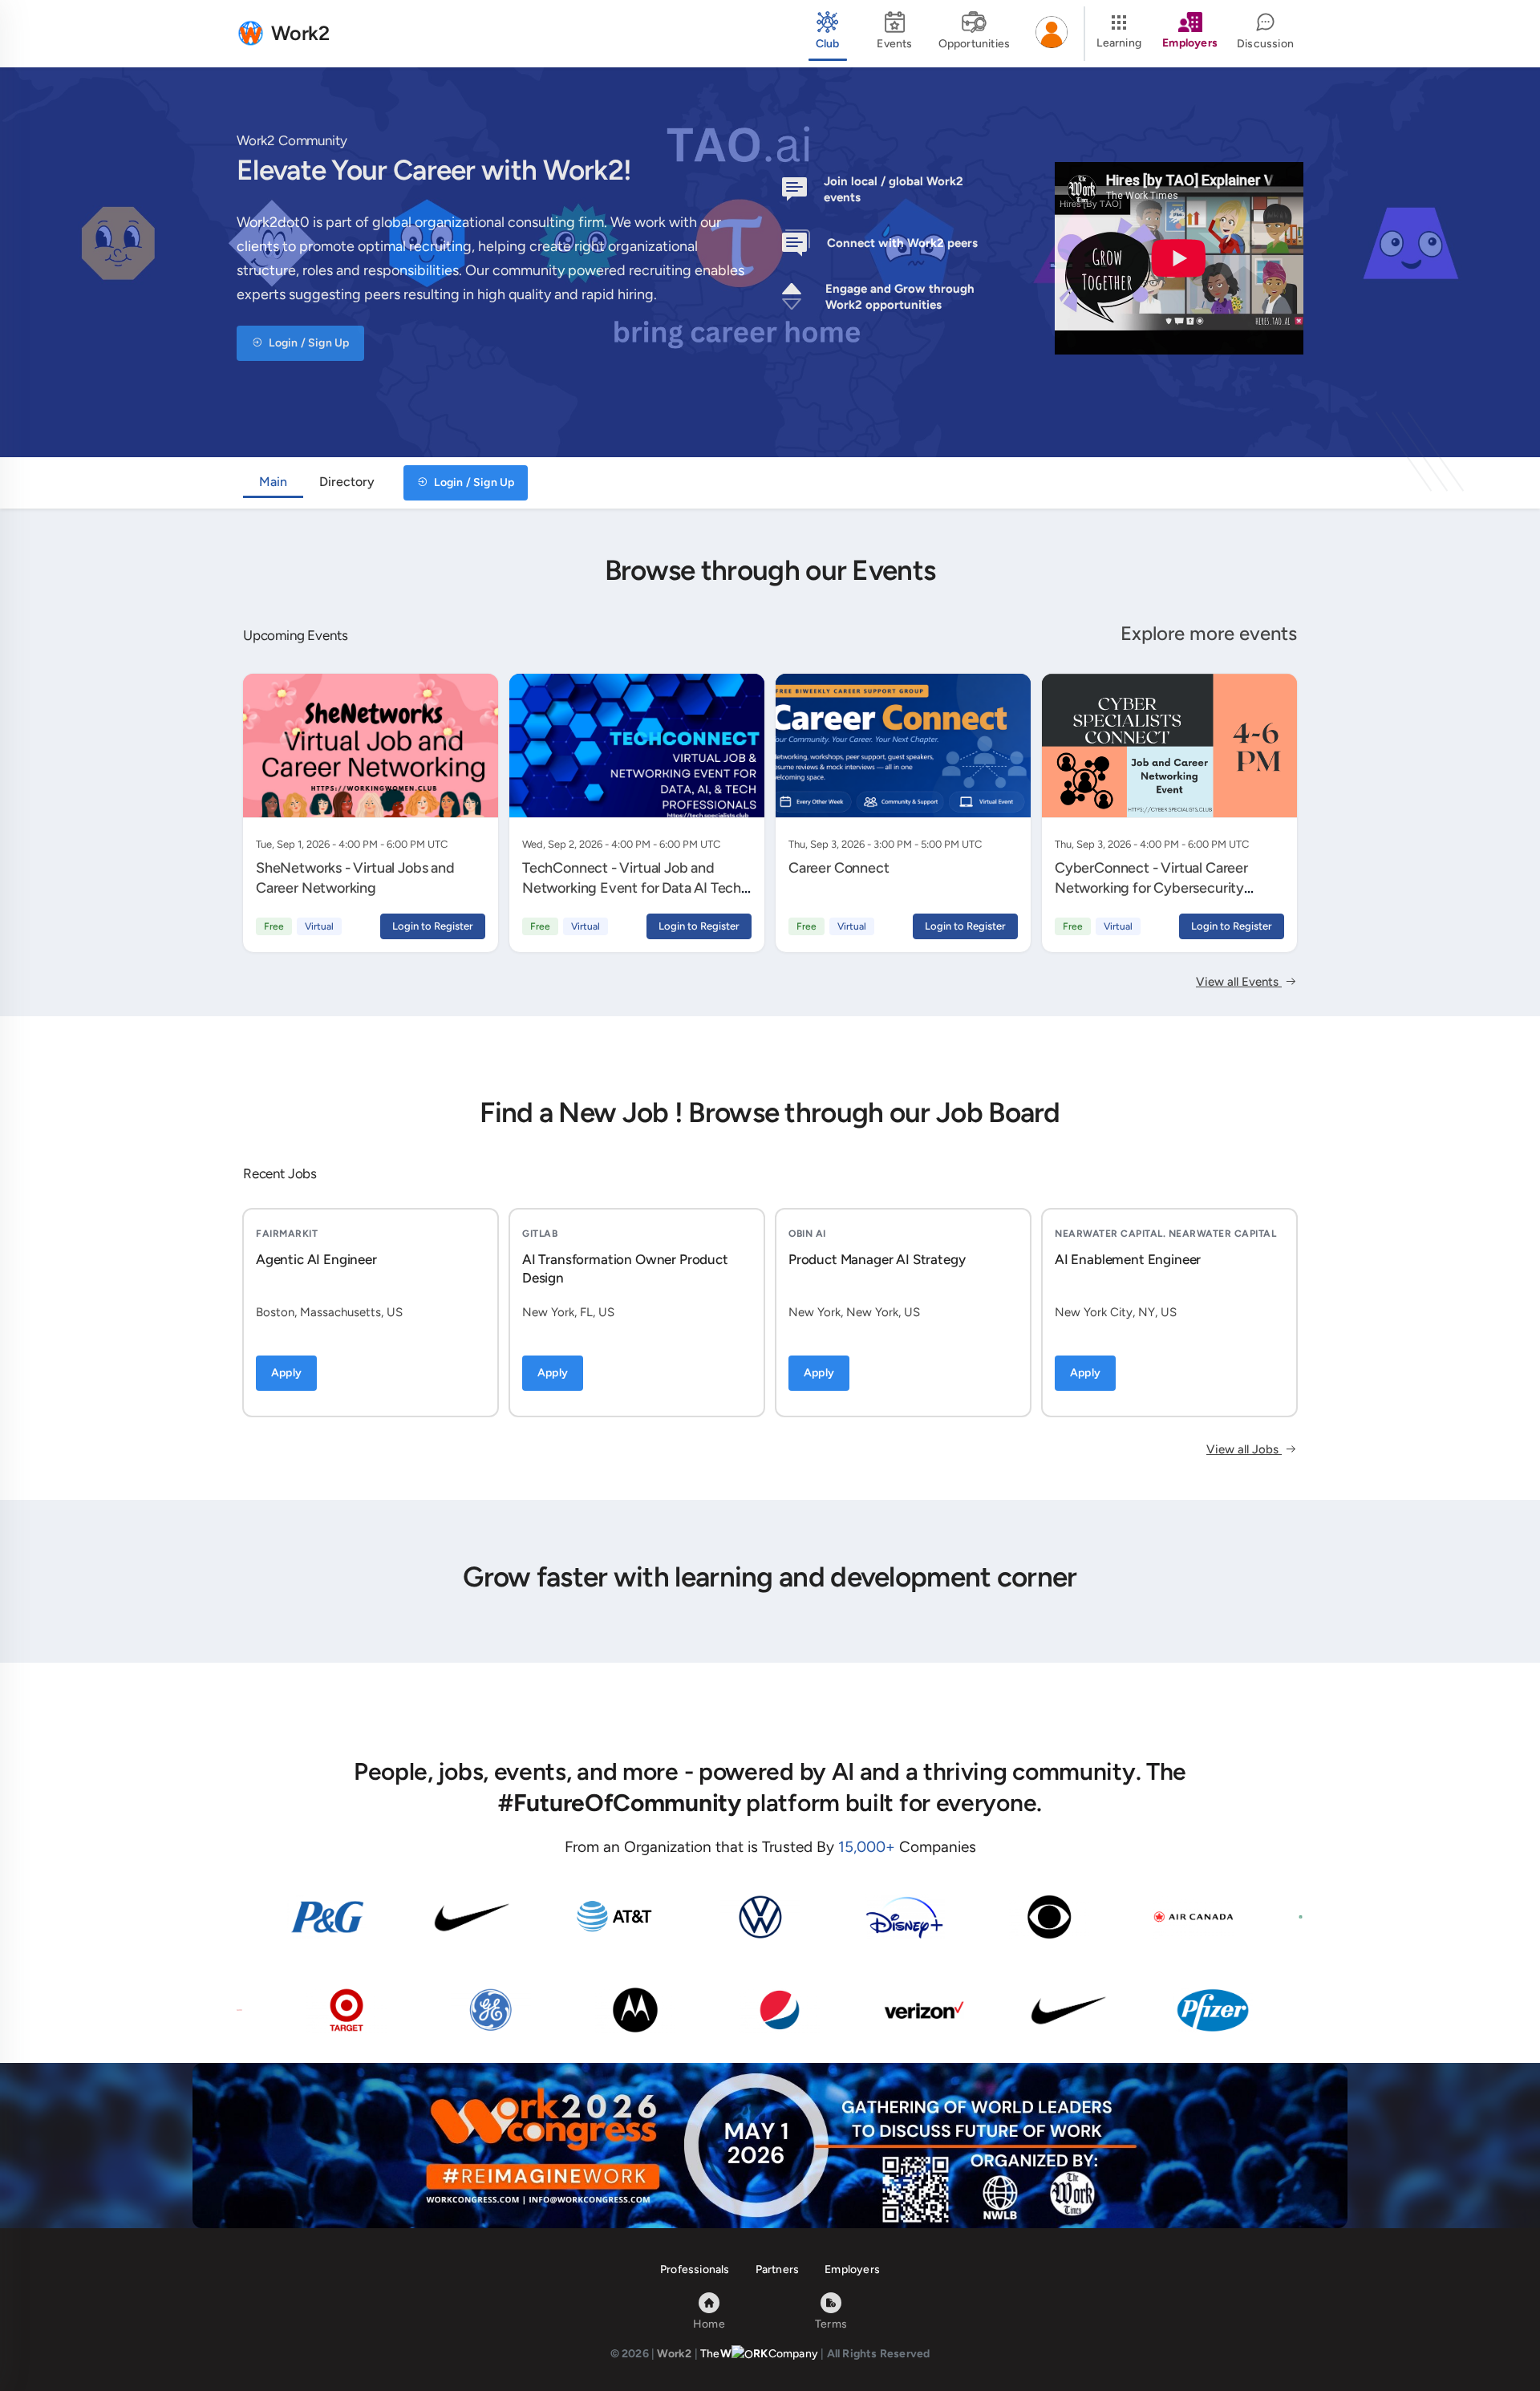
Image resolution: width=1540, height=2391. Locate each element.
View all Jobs (1244, 1449)
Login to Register (433, 926)
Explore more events (1209, 633)
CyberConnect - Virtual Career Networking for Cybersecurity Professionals (1151, 888)
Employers (852, 2269)
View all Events (1239, 982)
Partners (778, 2269)
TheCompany (759, 2354)
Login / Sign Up (308, 343)
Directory (347, 482)
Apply (286, 1373)
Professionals (695, 2269)
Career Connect (839, 868)
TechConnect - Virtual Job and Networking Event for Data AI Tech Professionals (632, 888)
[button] (1052, 34)
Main (273, 482)
